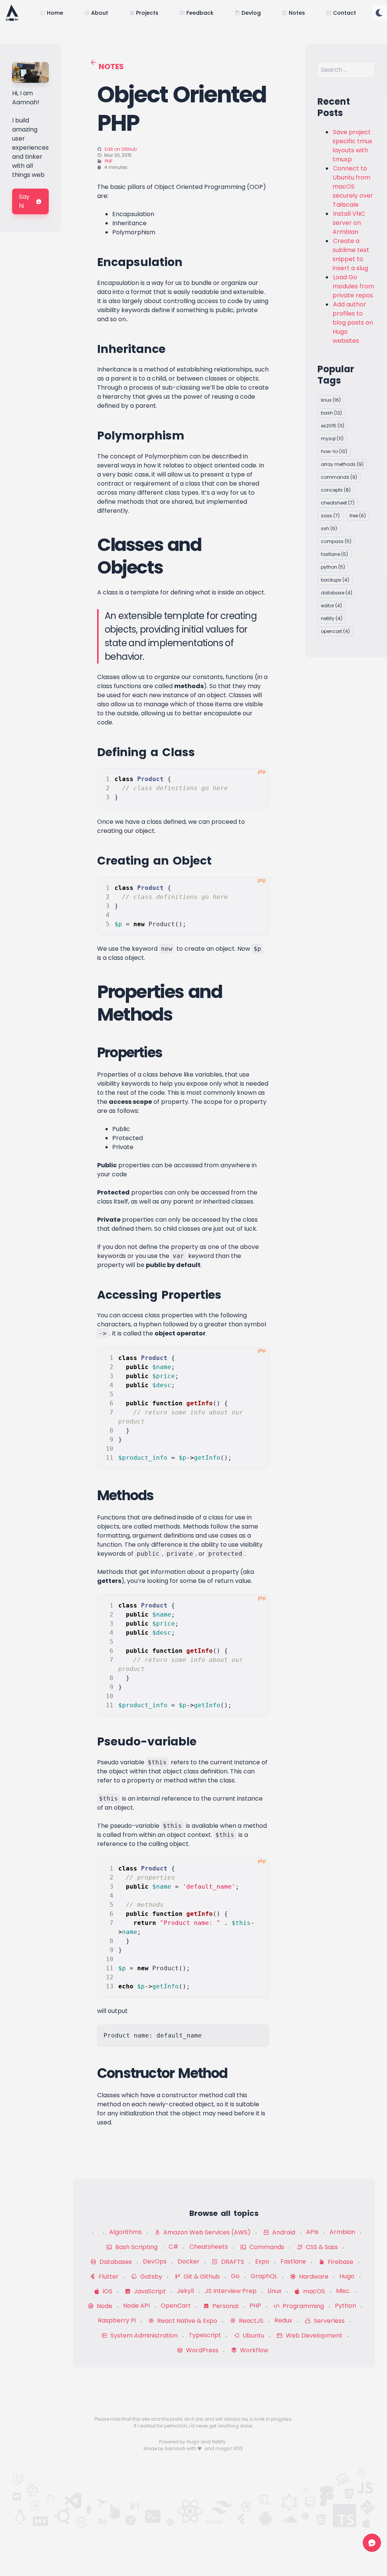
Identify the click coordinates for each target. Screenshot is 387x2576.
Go (235, 2276)
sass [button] (330, 516)
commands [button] (339, 477)
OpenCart (176, 2306)
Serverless (328, 2321)
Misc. (343, 2291)
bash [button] (331, 413)
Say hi (24, 201)
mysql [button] (332, 439)
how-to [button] (334, 451)
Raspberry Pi (117, 2320)
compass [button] (336, 541)
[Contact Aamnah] (372, 2543)
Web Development (313, 2335)
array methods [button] (342, 464)
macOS (313, 2291)
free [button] (358, 516)
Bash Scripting (136, 2247)
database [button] (337, 593)
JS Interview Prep (231, 2291)
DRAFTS (232, 2262)
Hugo (347, 2276)
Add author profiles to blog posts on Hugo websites (353, 323)
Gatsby (150, 2277)
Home (55, 13)
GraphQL (264, 2276)
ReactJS (250, 2321)
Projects (147, 13)
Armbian (342, 2232)
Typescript (205, 2335)
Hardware (313, 2277)
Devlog (251, 13)
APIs (312, 2232)
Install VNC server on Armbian (349, 223)
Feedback (200, 13)
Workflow (253, 2350)
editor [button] (331, 606)
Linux (275, 2291)
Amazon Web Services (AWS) (206, 2232)
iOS (107, 2291)
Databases (115, 2262)
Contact (344, 13)
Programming (303, 2306)
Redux (283, 2320)
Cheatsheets (209, 2247)
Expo (262, 2261)
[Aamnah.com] (12, 13)
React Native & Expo (187, 2321)
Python (345, 2306)
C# (173, 2247)
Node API (136, 2306)
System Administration (143, 2335)
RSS (238, 2448)
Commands (266, 2247)
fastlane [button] (334, 554)
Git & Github (201, 2277)
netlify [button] (332, 618)
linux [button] (331, 400)
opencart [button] (335, 631)
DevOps (155, 2261)
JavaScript (149, 2291)
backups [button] (335, 580)
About (100, 13)
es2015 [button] (333, 426)
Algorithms (125, 2232)
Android (283, 2232)
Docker (189, 2261)
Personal (225, 2306)
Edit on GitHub (121, 149)
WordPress (201, 2350)
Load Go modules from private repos (353, 286)
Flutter (108, 2277)
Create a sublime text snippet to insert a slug (351, 255)
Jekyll (185, 2291)
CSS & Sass (321, 2247)
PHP (108, 161)
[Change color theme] (379, 13)
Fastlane (293, 2261)
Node (104, 2306)
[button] (379, 13)
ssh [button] (329, 528)
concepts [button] (336, 490)
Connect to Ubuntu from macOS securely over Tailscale (353, 186)
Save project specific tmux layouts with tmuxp (352, 146)
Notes (297, 13)
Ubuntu (253, 2335)
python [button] (333, 567)
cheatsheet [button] (338, 503)
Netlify (219, 2442)
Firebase (340, 2262)
